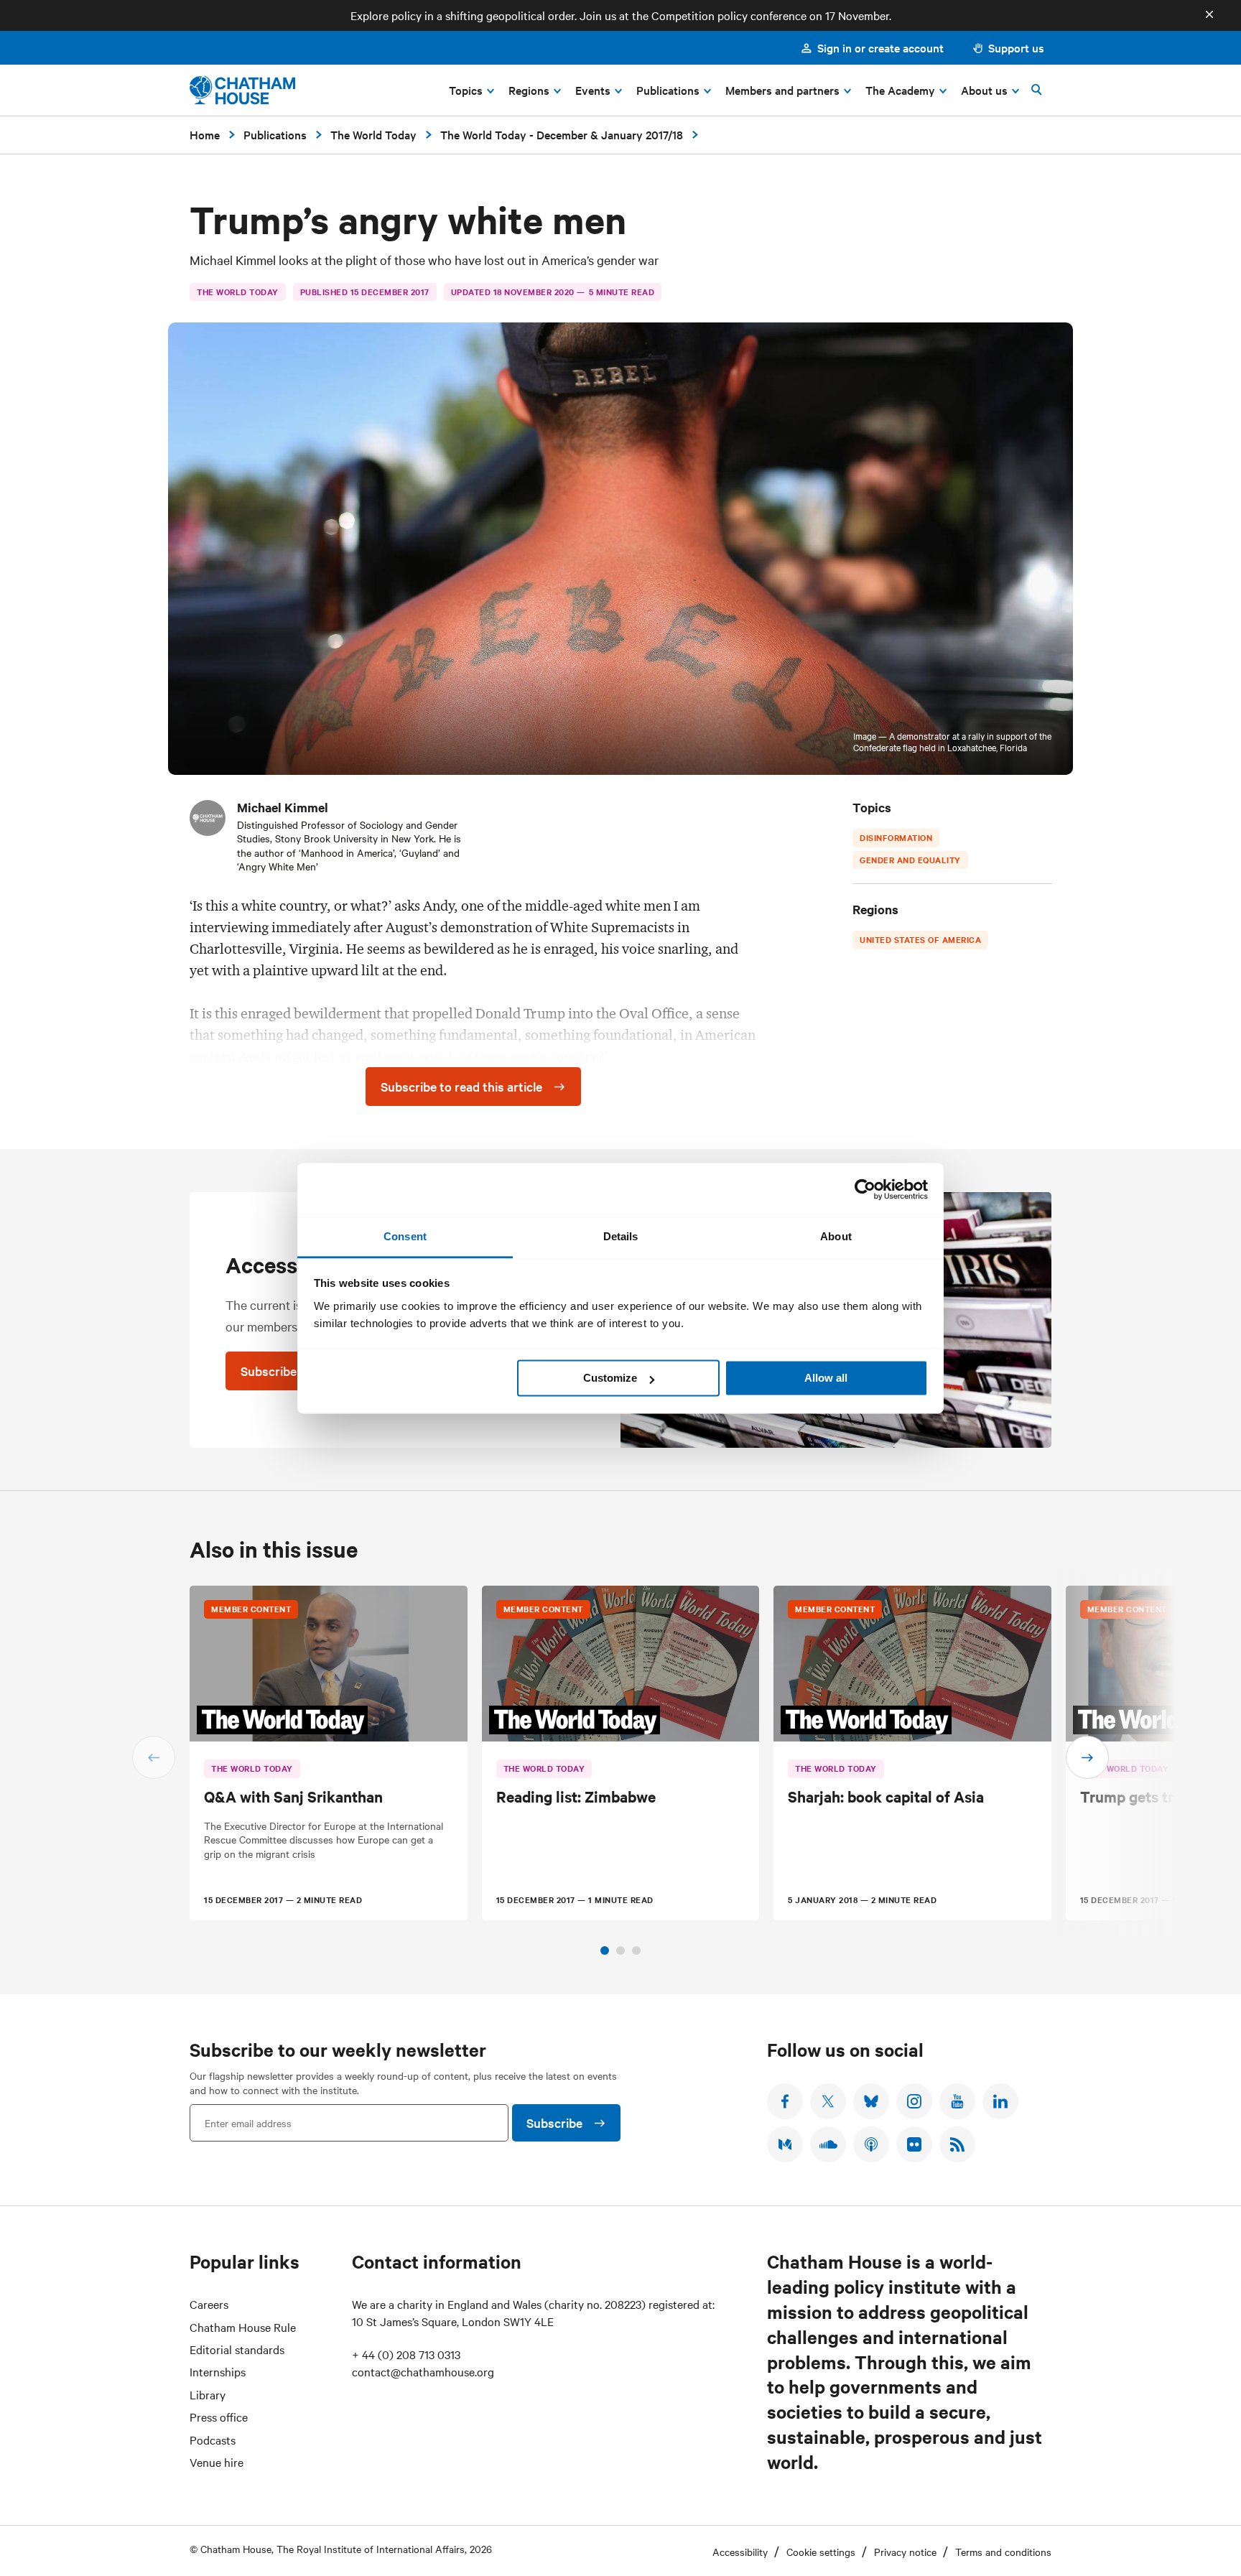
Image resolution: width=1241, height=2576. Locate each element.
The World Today (373, 134)
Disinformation (896, 837)
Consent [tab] (405, 1236)
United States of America (920, 939)
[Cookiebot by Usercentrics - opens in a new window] (865, 1189)
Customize (610, 1378)
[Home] (242, 90)
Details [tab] (621, 1236)
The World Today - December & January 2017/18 (562, 134)
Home (205, 134)
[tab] (605, 1950)
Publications (275, 134)
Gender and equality (910, 860)
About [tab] (836, 1236)
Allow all (826, 1378)
